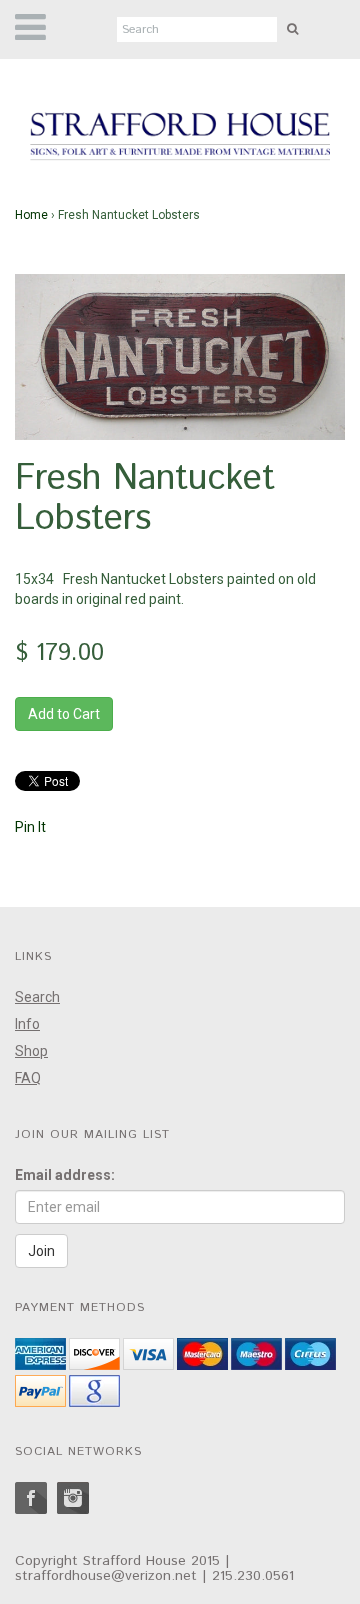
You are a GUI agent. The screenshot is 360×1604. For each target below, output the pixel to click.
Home (31, 215)
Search (37, 997)
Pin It (30, 827)
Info (27, 1024)
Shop (31, 1051)
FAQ (28, 1078)
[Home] (180, 137)
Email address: (65, 1175)
